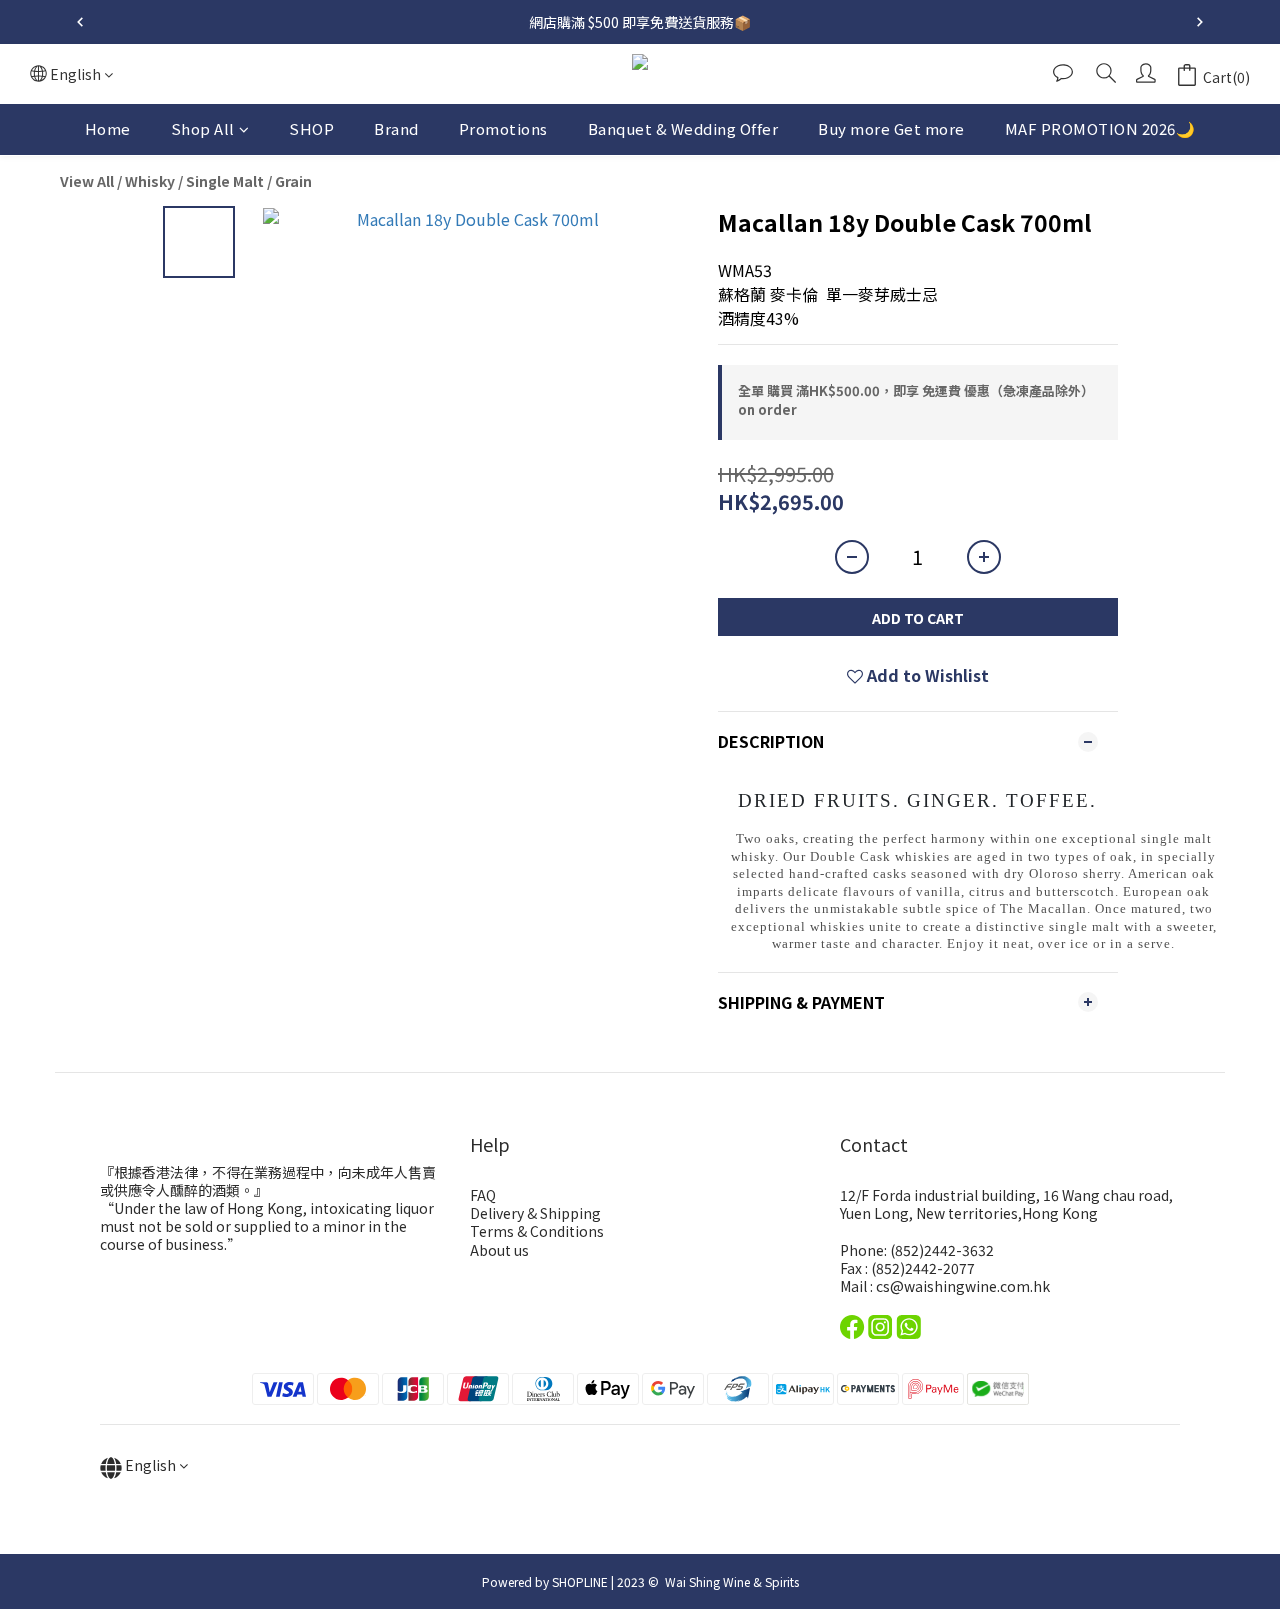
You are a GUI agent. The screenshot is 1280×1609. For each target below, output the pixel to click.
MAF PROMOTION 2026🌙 (1100, 128)
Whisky (150, 181)
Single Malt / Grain (249, 181)
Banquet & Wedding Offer (683, 128)
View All (87, 181)
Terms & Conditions (537, 1231)
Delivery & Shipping (535, 1213)
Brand (396, 128)
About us (499, 1250)
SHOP (311, 128)
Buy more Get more (891, 128)
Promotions (503, 128)
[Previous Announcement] (80, 22)
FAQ (483, 1195)
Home (108, 128)
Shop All (203, 128)
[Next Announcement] (1200, 22)
